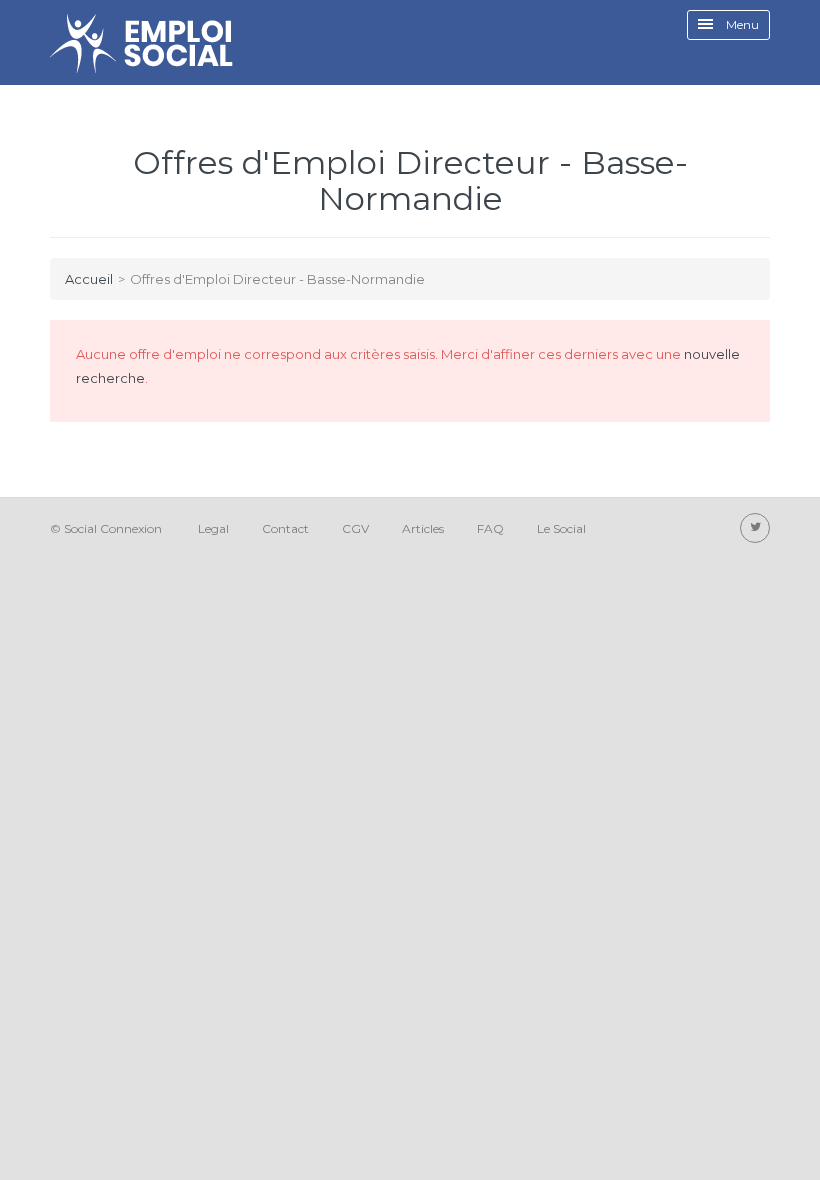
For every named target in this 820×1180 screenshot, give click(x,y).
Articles (423, 528)
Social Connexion (113, 528)
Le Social (561, 528)
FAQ (490, 528)
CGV (355, 528)
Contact (285, 528)
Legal (213, 528)
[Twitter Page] (755, 528)
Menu (741, 24)
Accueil (89, 279)
